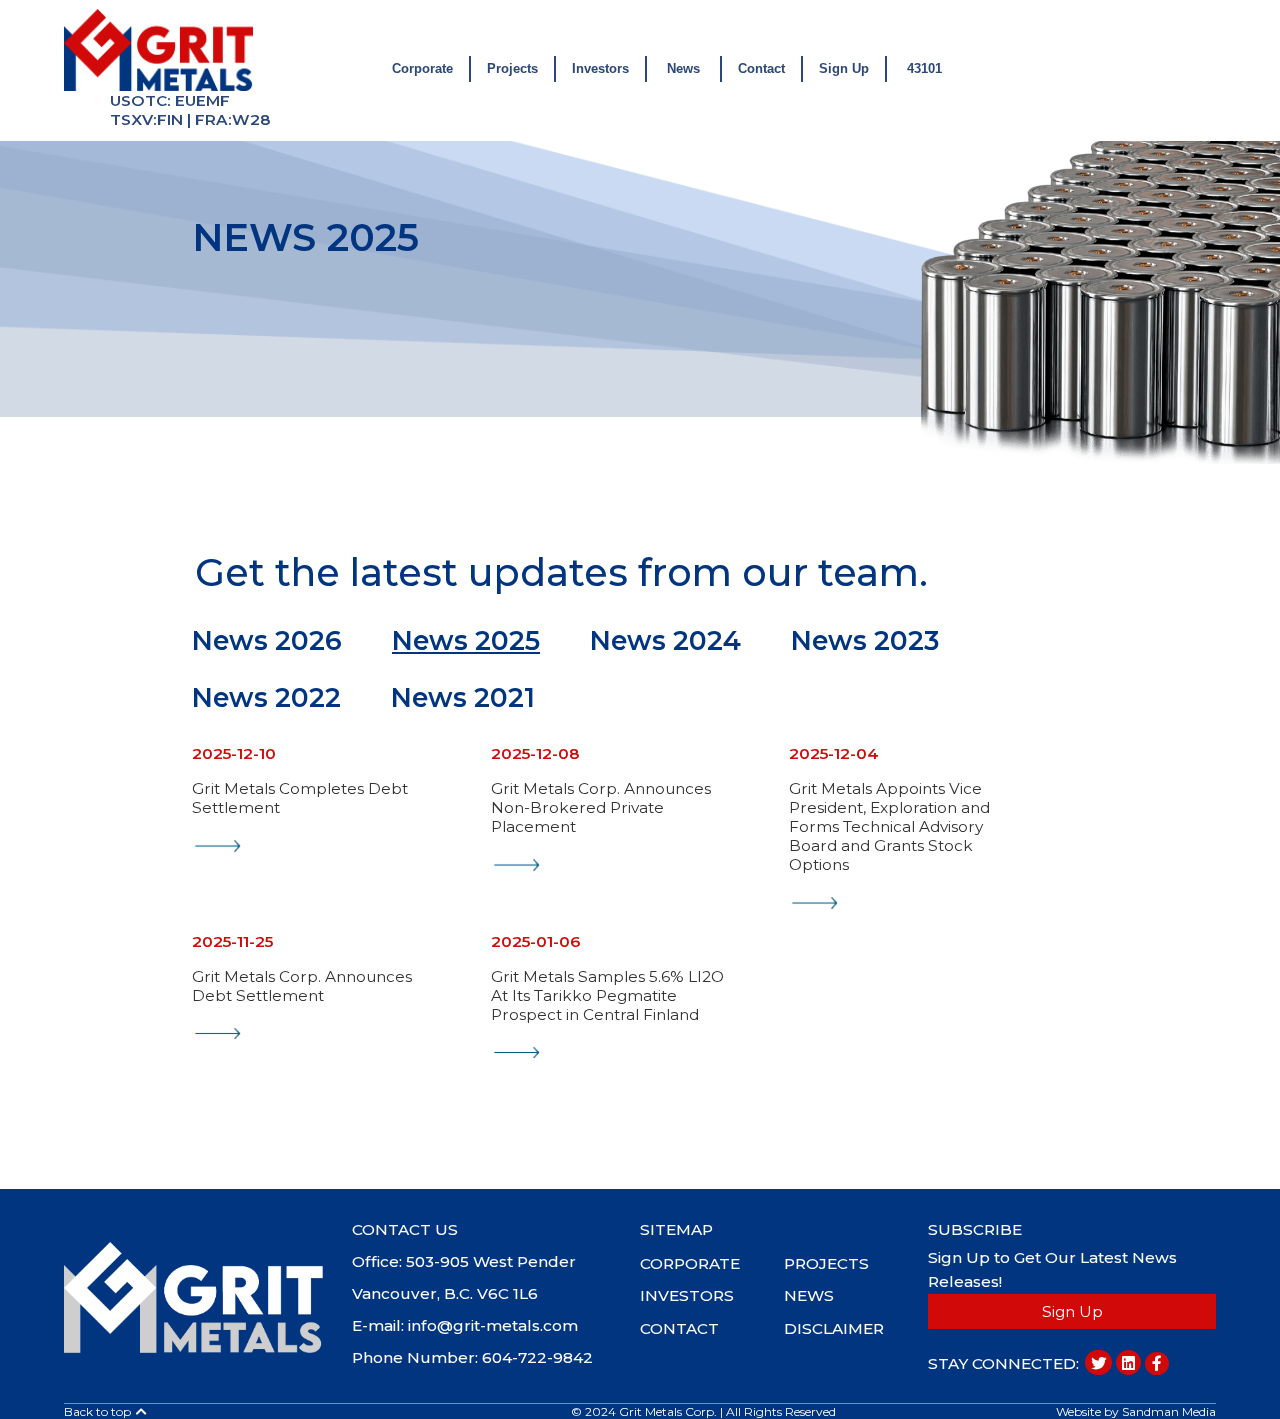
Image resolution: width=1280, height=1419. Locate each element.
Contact (761, 68)
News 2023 (865, 640)
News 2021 (463, 697)
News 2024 (665, 640)
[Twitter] (1098, 1362)
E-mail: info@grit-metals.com (465, 1325)
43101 (924, 68)
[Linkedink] (1128, 1362)
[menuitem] (712, 1262)
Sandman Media (1169, 1411)
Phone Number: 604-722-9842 (472, 1357)
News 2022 (266, 697)
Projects (512, 68)
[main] (193, 1295)
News (683, 68)
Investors (600, 68)
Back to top (99, 1411)
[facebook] (1157, 1363)
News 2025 (466, 640)
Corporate (422, 68)
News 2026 (267, 640)
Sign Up (844, 68)
